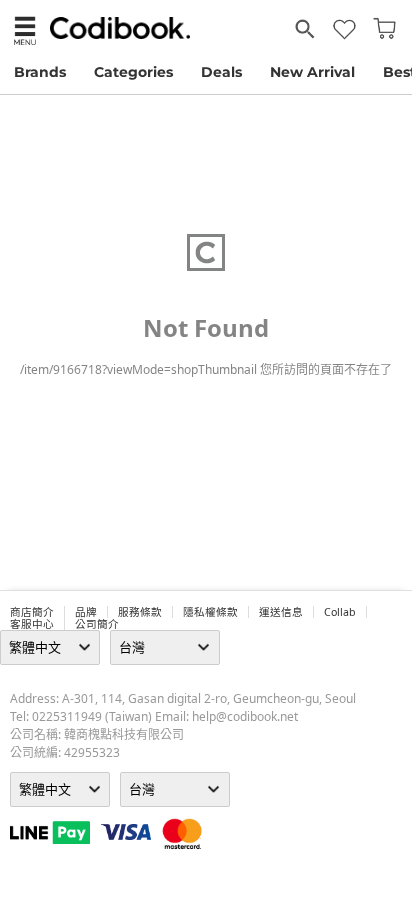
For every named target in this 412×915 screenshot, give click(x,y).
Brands (40, 72)
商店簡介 (32, 612)
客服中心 (32, 624)
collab (340, 612)
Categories (133, 72)
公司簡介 (97, 624)
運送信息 (281, 612)
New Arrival (312, 72)
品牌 (86, 612)
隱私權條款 (210, 612)
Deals (221, 72)
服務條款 (140, 612)
